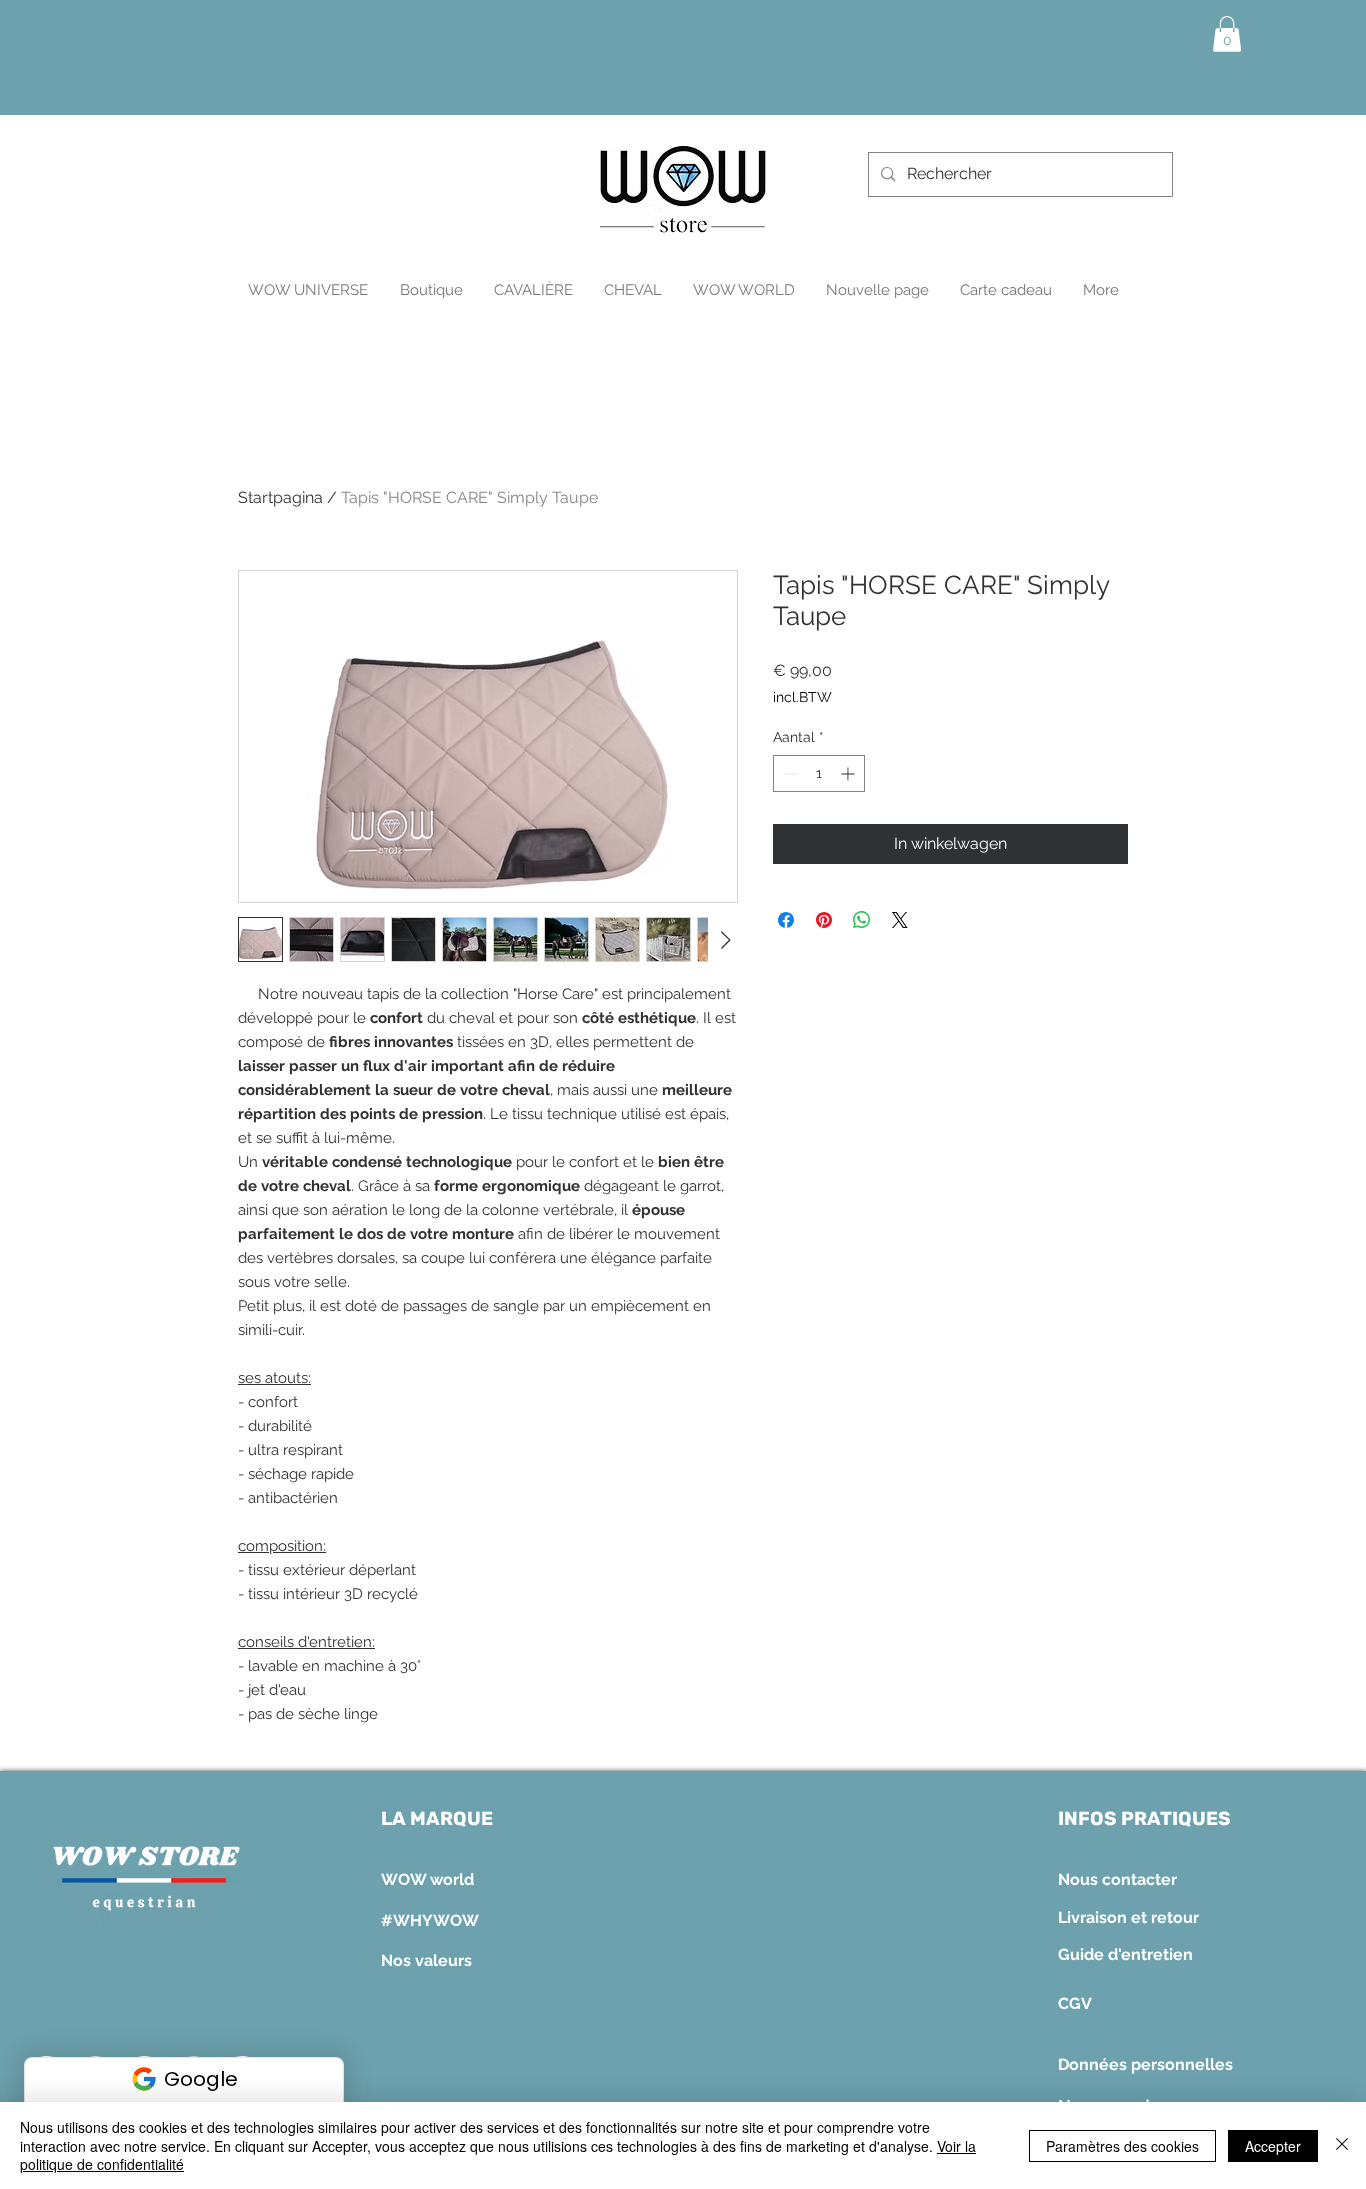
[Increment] (849, 773)
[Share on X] (900, 920)
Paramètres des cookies (1122, 2146)
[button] (1227, 34)
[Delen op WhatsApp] (862, 920)
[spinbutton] (819, 773)
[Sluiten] (1342, 2145)
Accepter (1273, 2146)
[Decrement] (788, 773)
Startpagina (280, 497)
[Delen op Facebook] (786, 920)
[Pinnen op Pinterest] (824, 920)
